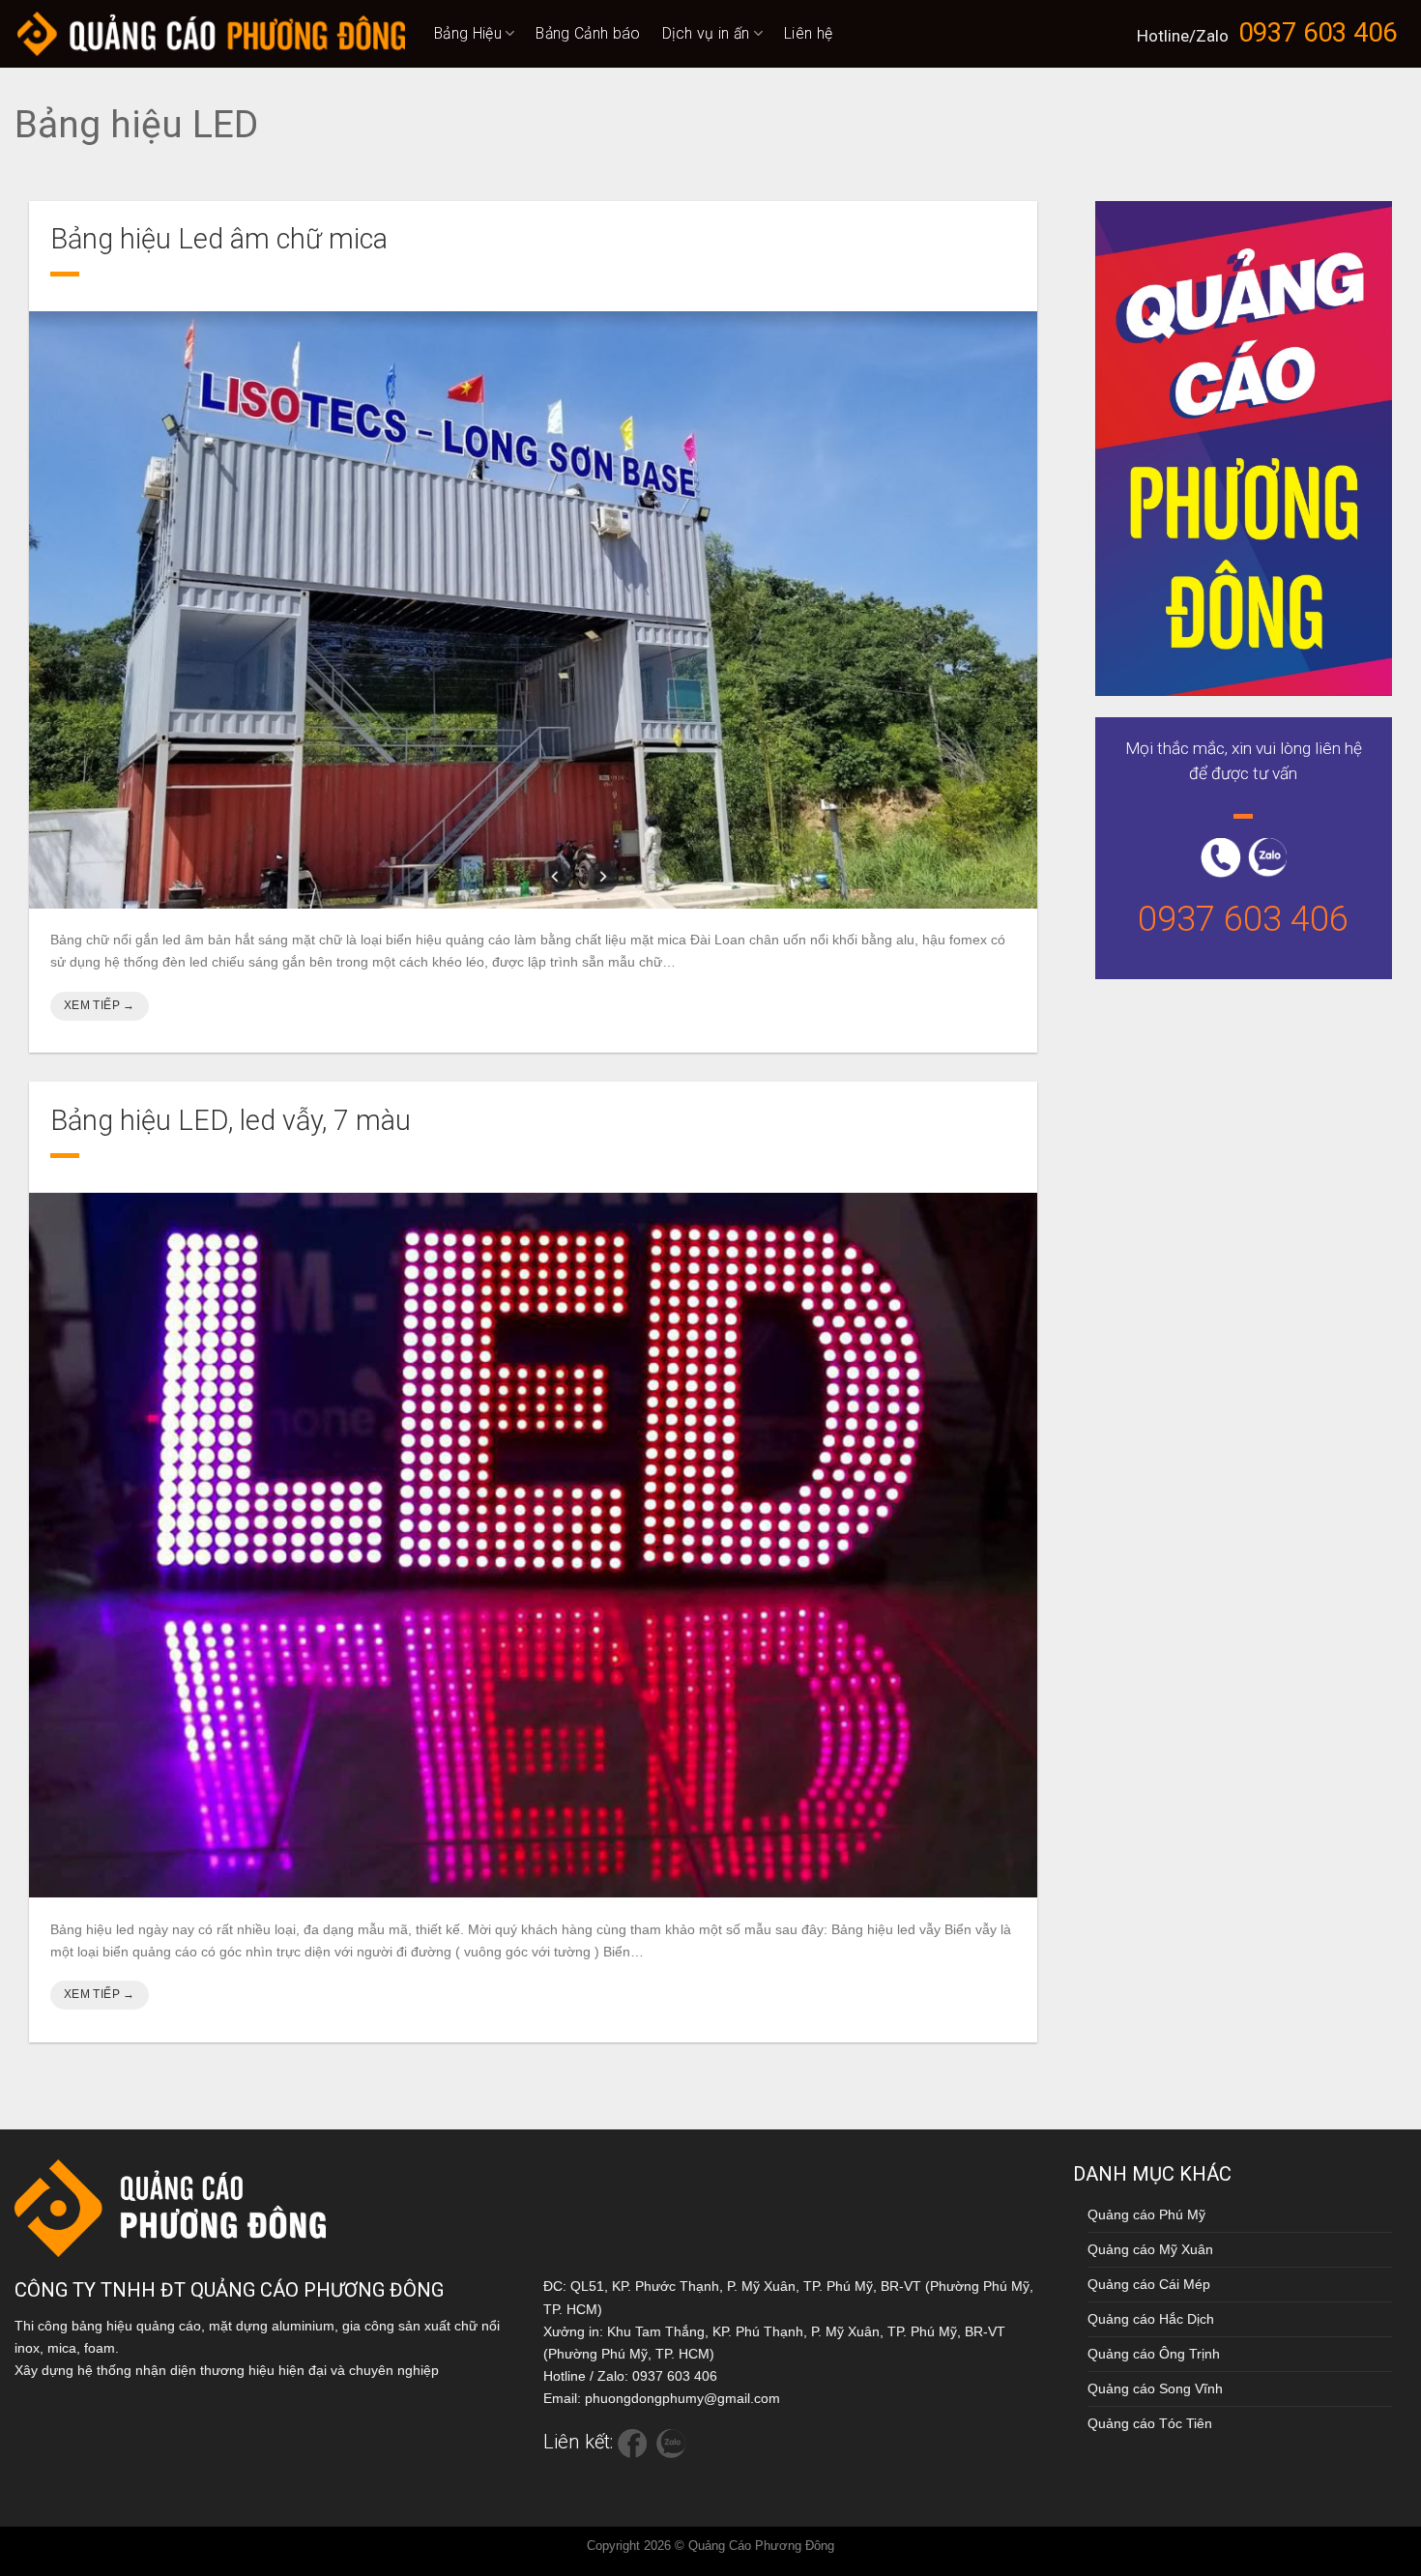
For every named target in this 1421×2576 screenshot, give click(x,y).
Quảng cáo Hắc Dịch (1151, 2319)
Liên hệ (808, 33)
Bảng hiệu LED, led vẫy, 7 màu (231, 1120)
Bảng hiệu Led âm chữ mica (219, 239)
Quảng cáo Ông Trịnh (1154, 2354)
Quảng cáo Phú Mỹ (1146, 2214)
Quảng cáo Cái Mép (1149, 2284)
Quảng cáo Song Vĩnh (1155, 2388)
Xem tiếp (100, 1005)
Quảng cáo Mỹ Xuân (1150, 2249)
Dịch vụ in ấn (706, 33)
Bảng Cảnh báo (588, 33)
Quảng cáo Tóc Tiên (1150, 2423)
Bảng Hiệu (468, 33)
